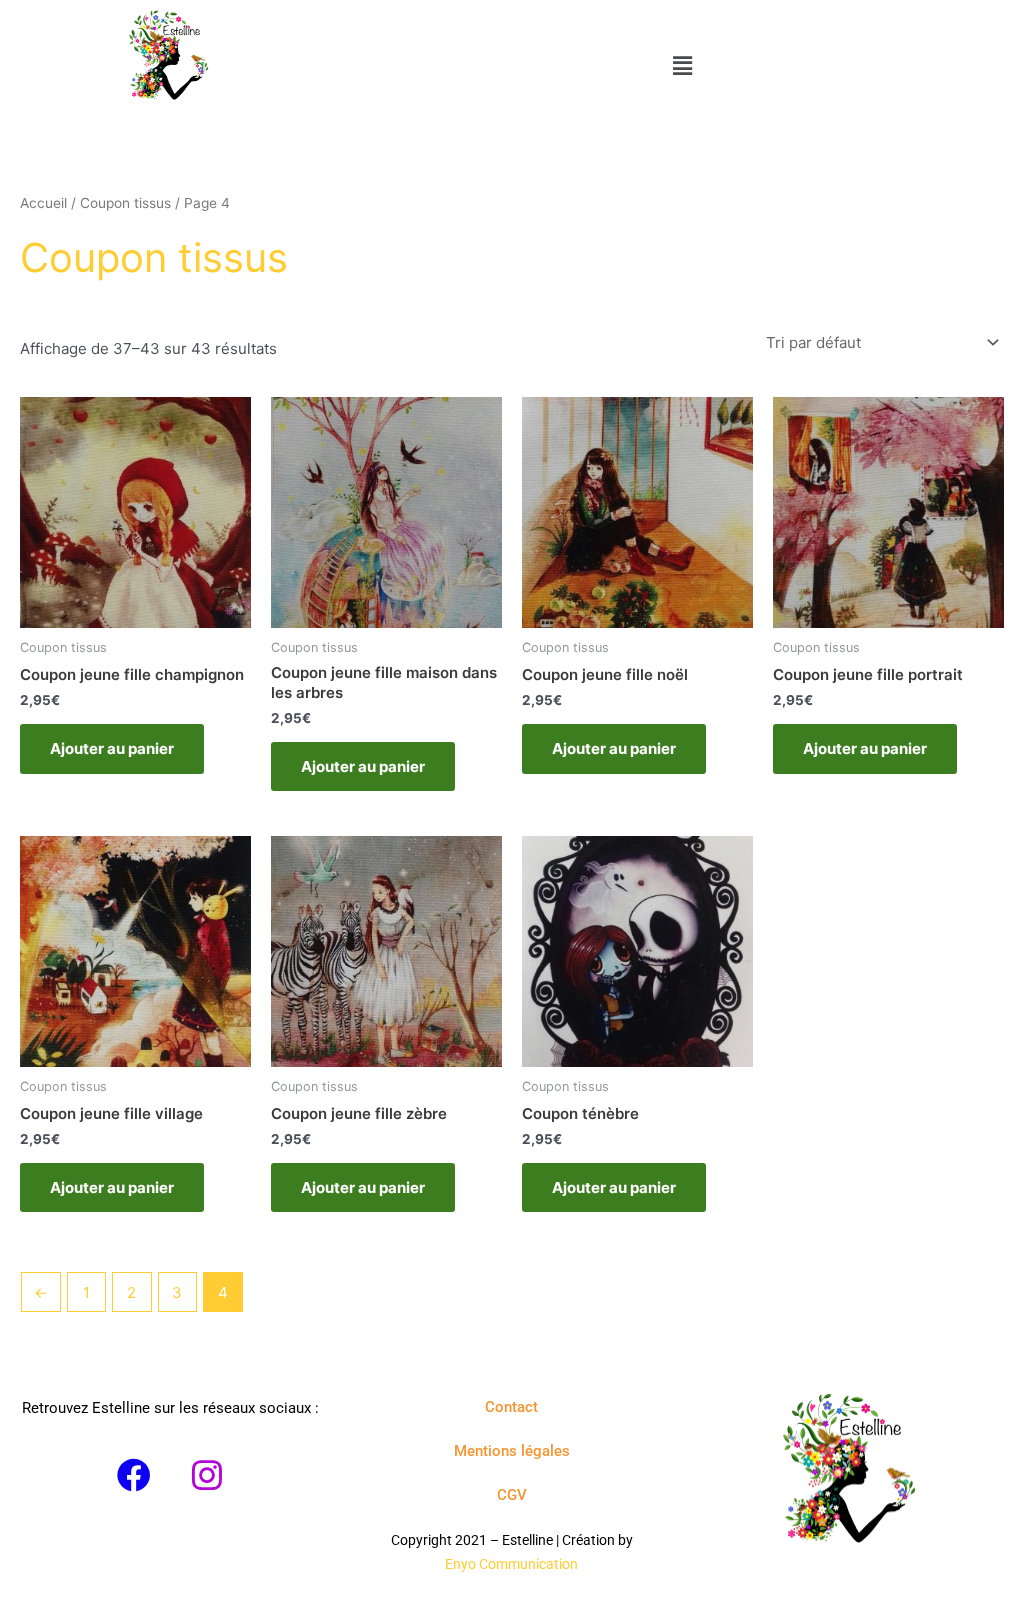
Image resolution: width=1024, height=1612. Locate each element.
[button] (682, 65)
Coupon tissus (125, 203)
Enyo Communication (511, 1564)
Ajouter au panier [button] (112, 748)
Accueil (43, 203)
